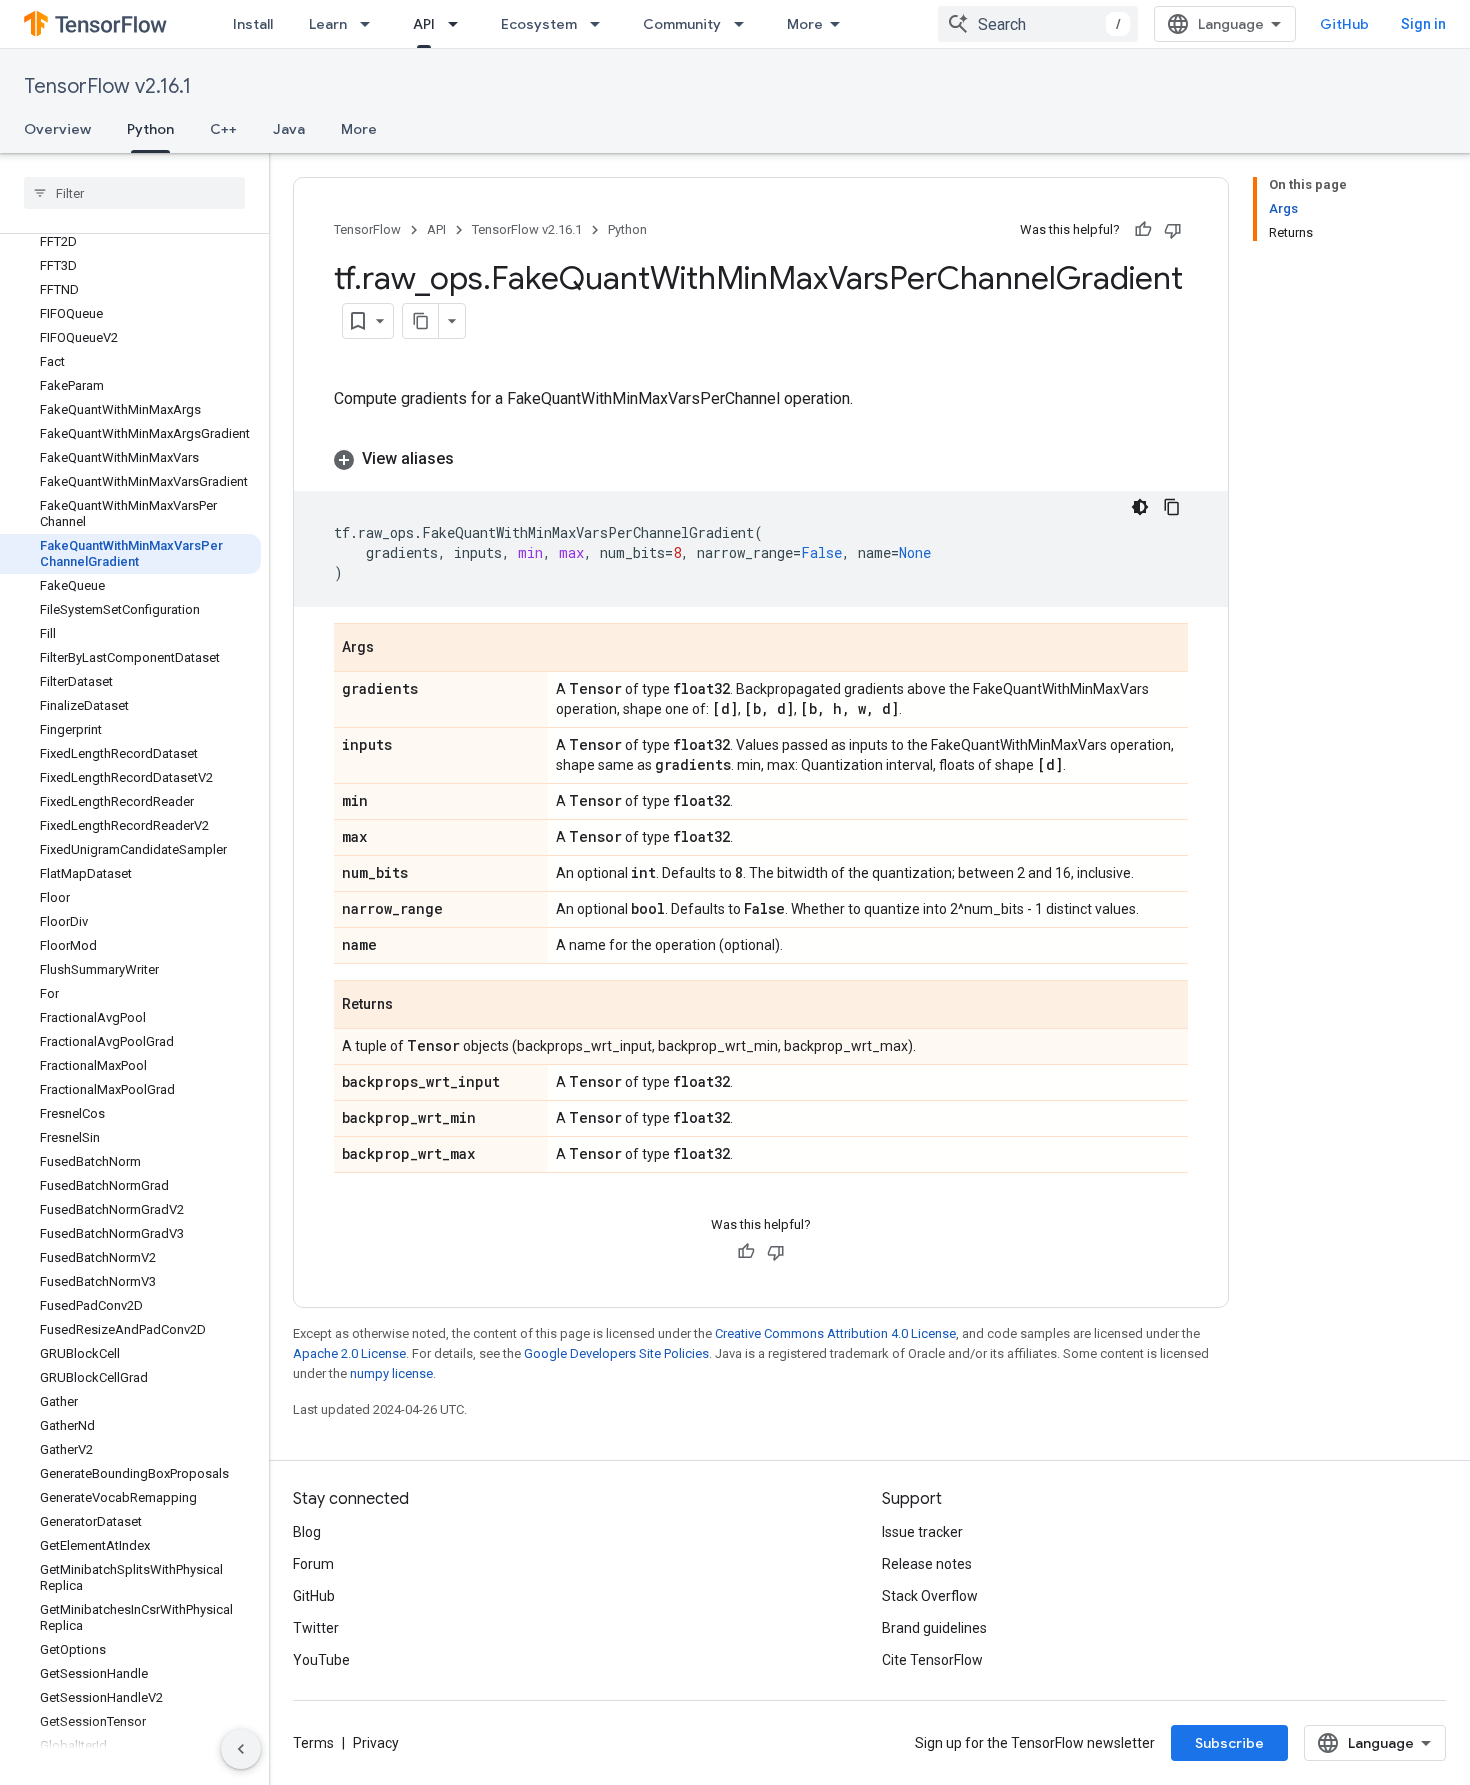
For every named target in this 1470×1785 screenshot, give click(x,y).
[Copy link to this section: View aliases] (474, 459)
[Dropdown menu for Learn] (371, 24)
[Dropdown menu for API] (459, 24)
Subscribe (1229, 1743)
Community (682, 24)
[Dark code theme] (1140, 507)
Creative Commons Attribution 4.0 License (835, 1333)
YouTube (321, 1660)
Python (150, 129)
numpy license (391, 1373)
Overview (57, 129)
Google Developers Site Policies (616, 1353)
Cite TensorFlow (932, 1660)
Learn (328, 24)
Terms (313, 1743)
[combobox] (1038, 24)
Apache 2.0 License (349, 1353)
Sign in (1423, 24)
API (424, 24)
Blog (307, 1532)
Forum (313, 1564)
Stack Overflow (930, 1596)
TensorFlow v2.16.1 (107, 86)
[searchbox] (134, 193)
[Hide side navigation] (241, 1749)
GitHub (1344, 24)
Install (253, 24)
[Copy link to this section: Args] (394, 649)
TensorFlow (367, 229)
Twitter (316, 1628)
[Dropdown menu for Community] (745, 24)
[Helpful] (1143, 230)
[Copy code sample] (1172, 507)
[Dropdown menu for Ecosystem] (601, 24)
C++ (223, 129)
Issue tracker (922, 1532)
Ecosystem (539, 24)
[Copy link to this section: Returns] (413, 1006)
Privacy (376, 1743)
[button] (761, 459)
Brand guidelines (934, 1628)
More (805, 24)
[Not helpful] (1173, 230)
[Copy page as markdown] (421, 321)
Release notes (927, 1564)
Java (289, 129)
